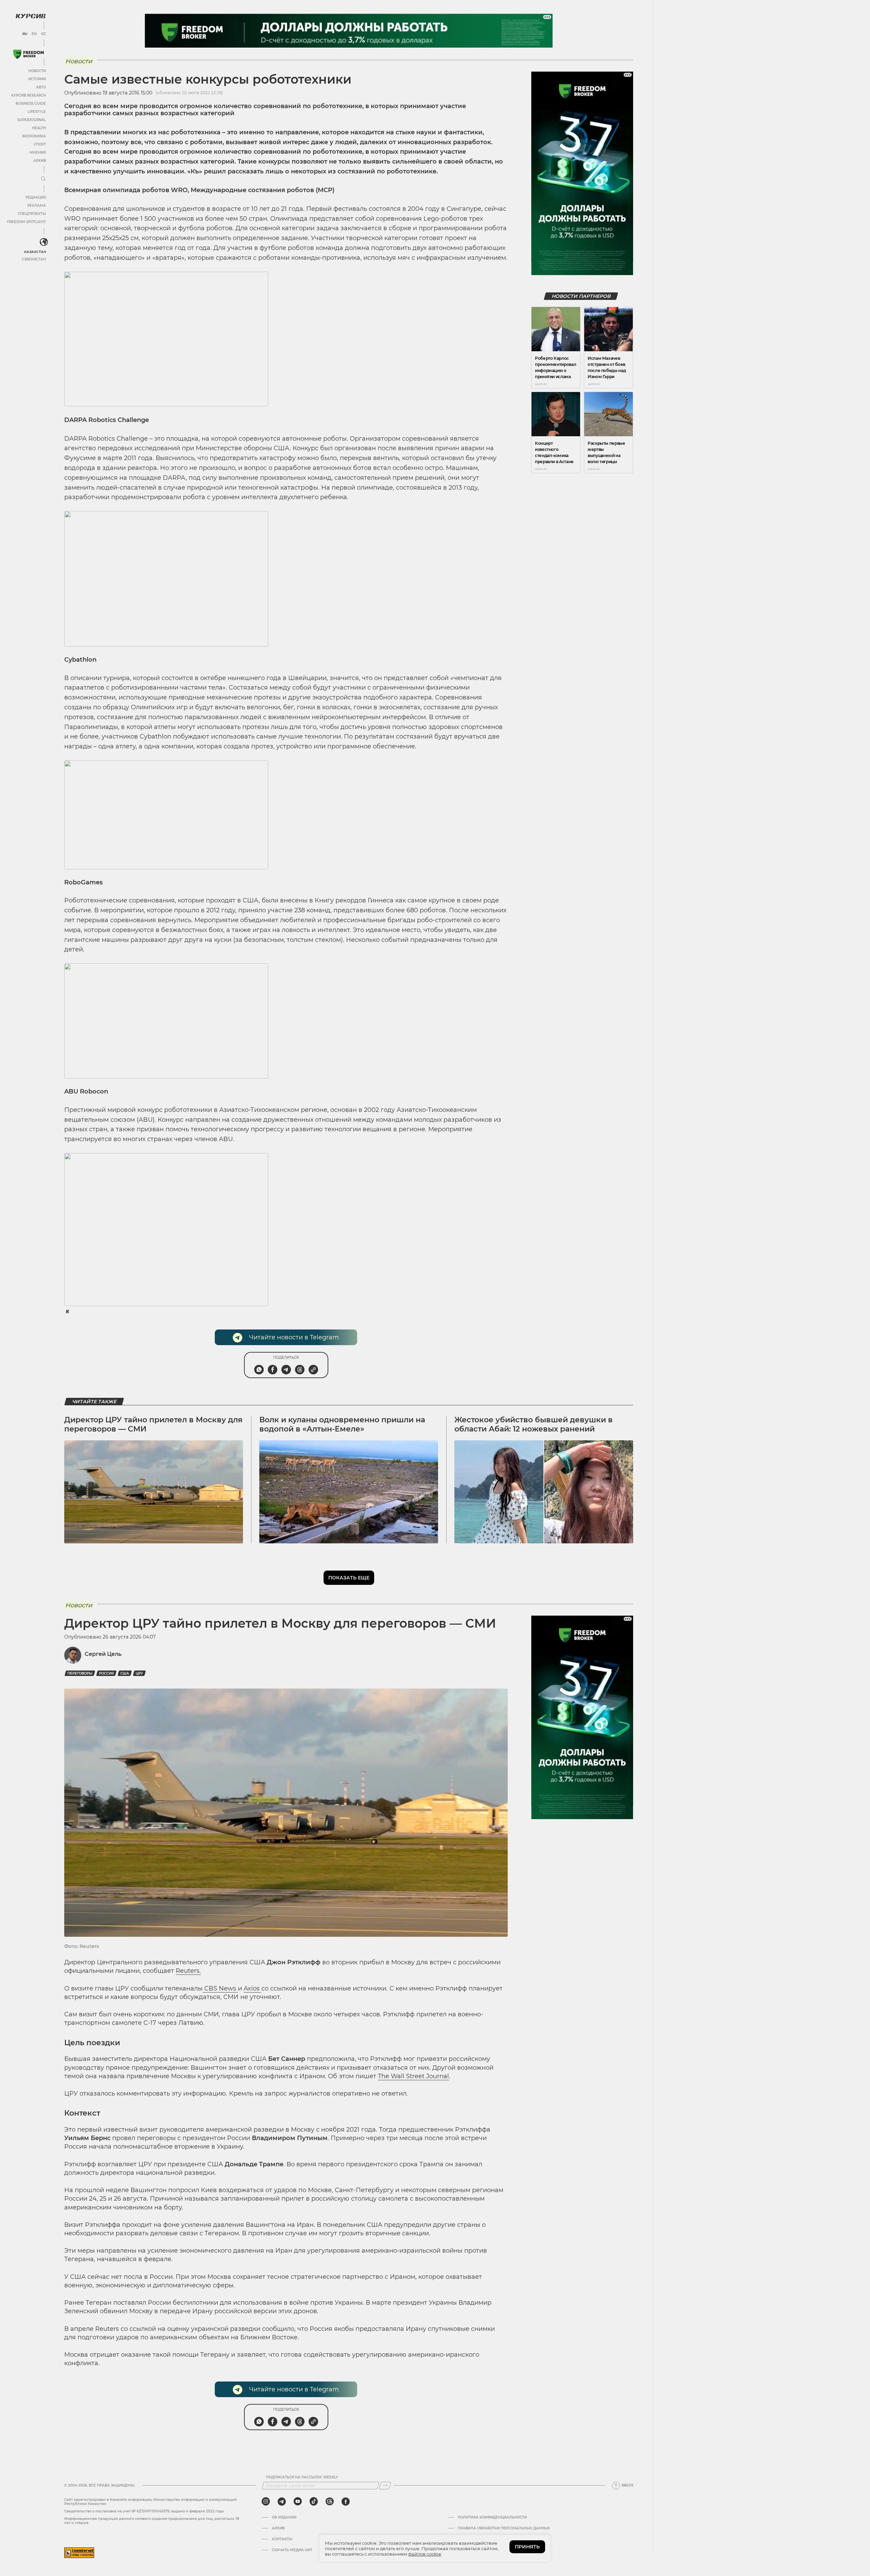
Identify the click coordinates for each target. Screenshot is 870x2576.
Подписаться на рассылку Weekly (302, 2477)
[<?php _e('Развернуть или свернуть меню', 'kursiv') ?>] (44, 242)
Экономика (34, 136)
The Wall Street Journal (413, 2076)
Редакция (36, 197)
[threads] (330, 2502)
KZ (43, 34)
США (125, 1673)
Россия (106, 1673)
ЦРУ (139, 1673)
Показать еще (349, 1578)
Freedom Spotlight (27, 222)
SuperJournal (32, 120)
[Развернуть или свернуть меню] (43, 179)
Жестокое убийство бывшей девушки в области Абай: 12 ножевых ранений (534, 1424)
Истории (37, 79)
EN (34, 34)
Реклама (37, 206)
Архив (40, 161)
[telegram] (282, 2502)
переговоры (80, 1673)
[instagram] (266, 2502)
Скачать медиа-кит (292, 2550)
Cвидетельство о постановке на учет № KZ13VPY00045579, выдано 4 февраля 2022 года (144, 2511)
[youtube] (298, 2502)
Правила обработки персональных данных (504, 2528)
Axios (253, 1988)
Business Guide (31, 104)
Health (39, 128)
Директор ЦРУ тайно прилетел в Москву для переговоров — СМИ (153, 1424)
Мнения (38, 152)
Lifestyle (37, 112)
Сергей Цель (103, 1654)
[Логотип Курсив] (31, 16)
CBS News (220, 1988)
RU (25, 34)
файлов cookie (425, 2554)
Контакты (282, 2539)
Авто (41, 87)
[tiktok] (314, 2502)
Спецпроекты (32, 214)
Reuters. (188, 1971)
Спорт (40, 144)
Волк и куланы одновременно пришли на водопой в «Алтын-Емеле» (342, 1424)
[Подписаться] (385, 2486)
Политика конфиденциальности (492, 2518)
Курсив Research (29, 95)
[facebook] (346, 2502)
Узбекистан (34, 259)
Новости (37, 71)
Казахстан (35, 252)
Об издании (284, 2518)
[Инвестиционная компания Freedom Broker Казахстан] (29, 54)
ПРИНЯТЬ (527, 2547)
